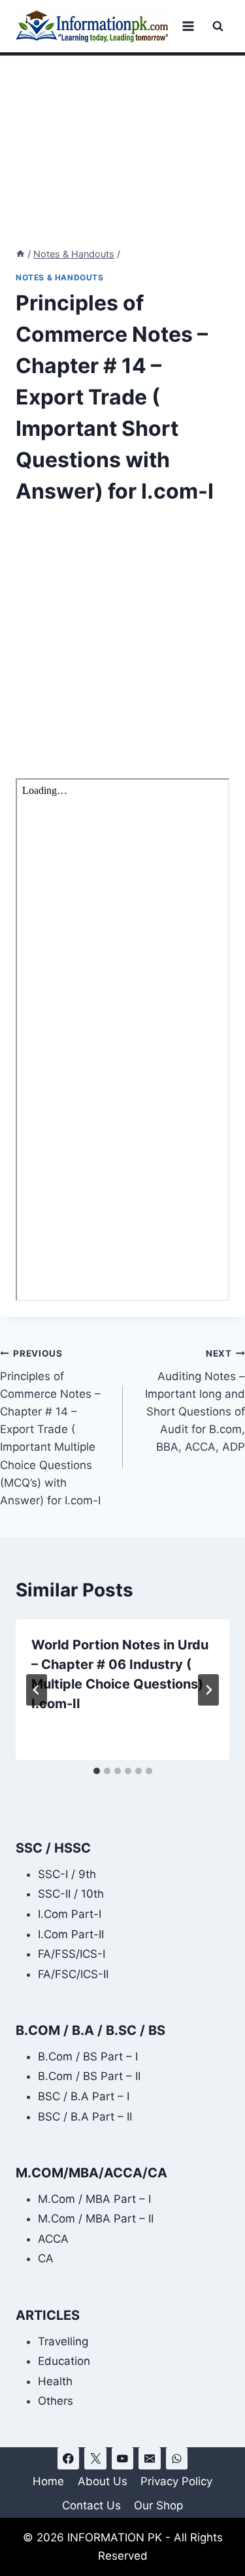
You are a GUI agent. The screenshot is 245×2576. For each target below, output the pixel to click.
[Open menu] (188, 26)
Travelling (63, 2341)
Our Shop (158, 2505)
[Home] (20, 254)
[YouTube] (122, 2458)
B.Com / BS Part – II (89, 2076)
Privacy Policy (176, 2481)
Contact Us (91, 2505)
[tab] (97, 1771)
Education (64, 2361)
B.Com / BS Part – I (88, 2056)
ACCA (53, 2239)
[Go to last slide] (37, 1690)
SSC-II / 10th (71, 1894)
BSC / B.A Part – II (85, 2117)
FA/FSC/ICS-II (73, 1974)
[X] (95, 2458)
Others (56, 2401)
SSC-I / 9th (67, 1874)
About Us (103, 2481)
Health (55, 2381)
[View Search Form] (218, 26)
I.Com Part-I (70, 1914)
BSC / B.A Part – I (84, 2096)
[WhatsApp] (177, 2458)
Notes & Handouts (60, 277)
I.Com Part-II (71, 1934)
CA (46, 2258)
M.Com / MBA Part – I (94, 2199)
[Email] (149, 2458)
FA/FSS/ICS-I (72, 1954)
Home (48, 2481)
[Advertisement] (122, 143)
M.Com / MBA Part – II (96, 2219)
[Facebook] (68, 2458)
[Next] (208, 1690)
